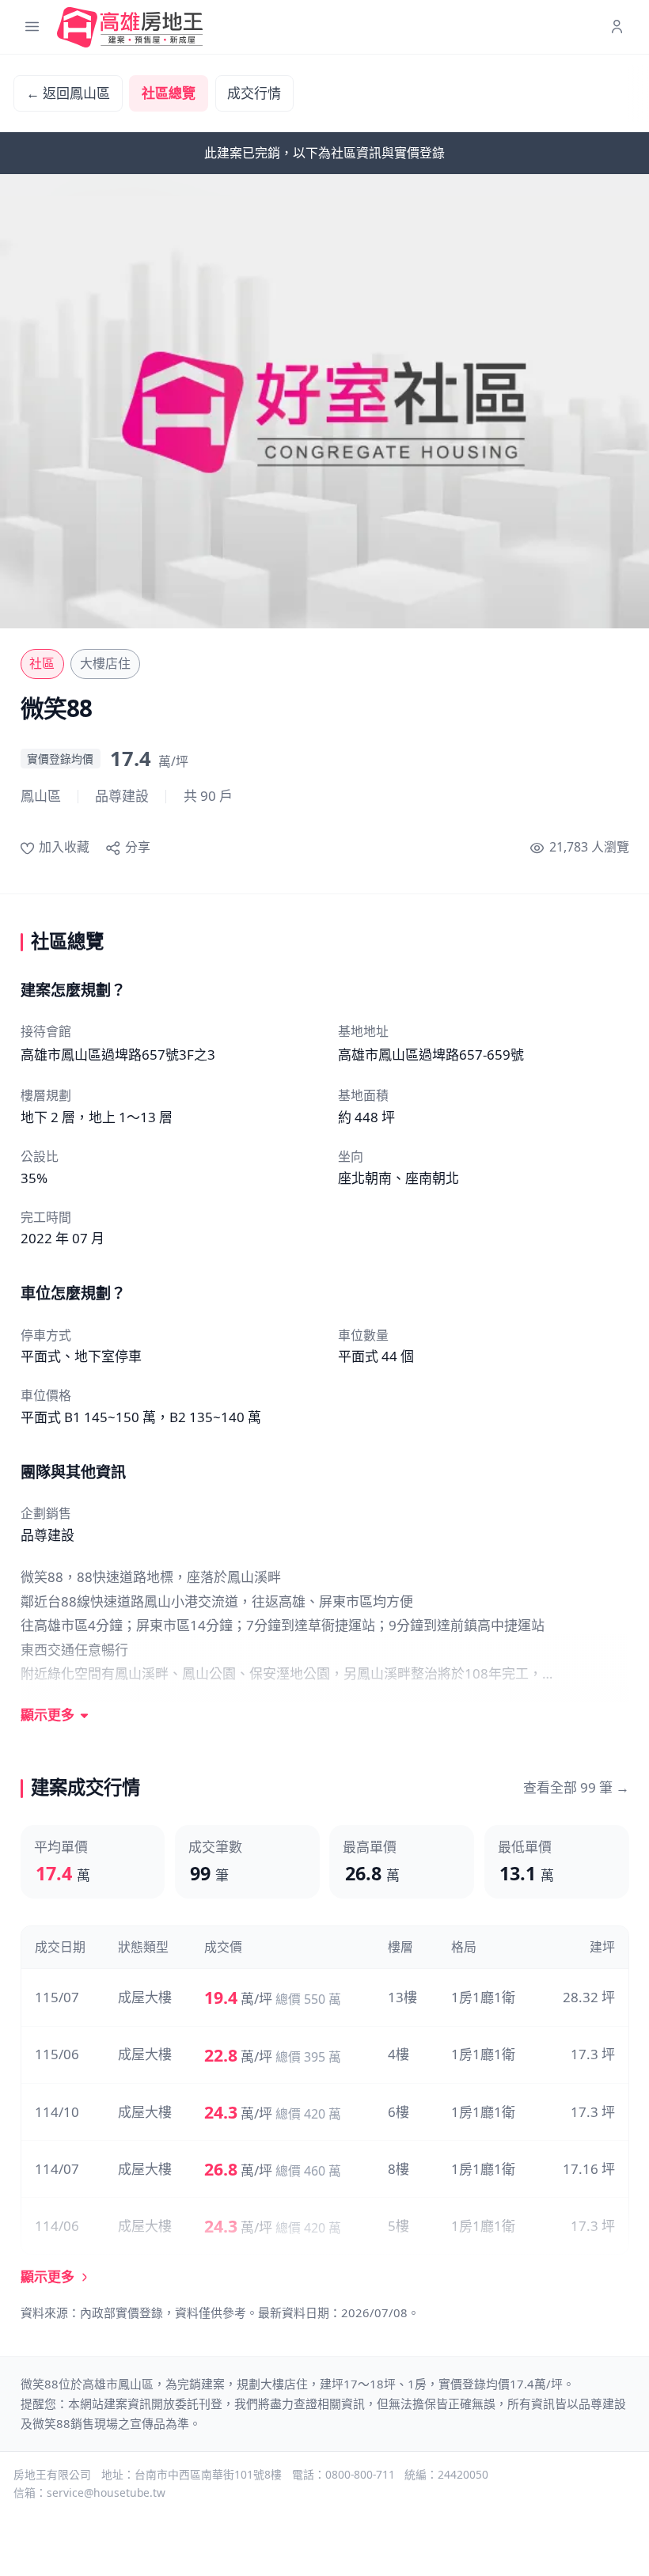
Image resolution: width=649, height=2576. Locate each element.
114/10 (57, 2112)
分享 (137, 847)
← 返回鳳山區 (68, 93)
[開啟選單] (32, 27)
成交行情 (254, 93)
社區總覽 (169, 93)
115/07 (57, 1997)
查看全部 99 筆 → (576, 1787)
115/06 (57, 2054)
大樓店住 (105, 663)
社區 (42, 663)
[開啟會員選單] (617, 27)
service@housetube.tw (106, 2493)
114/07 (57, 2169)
